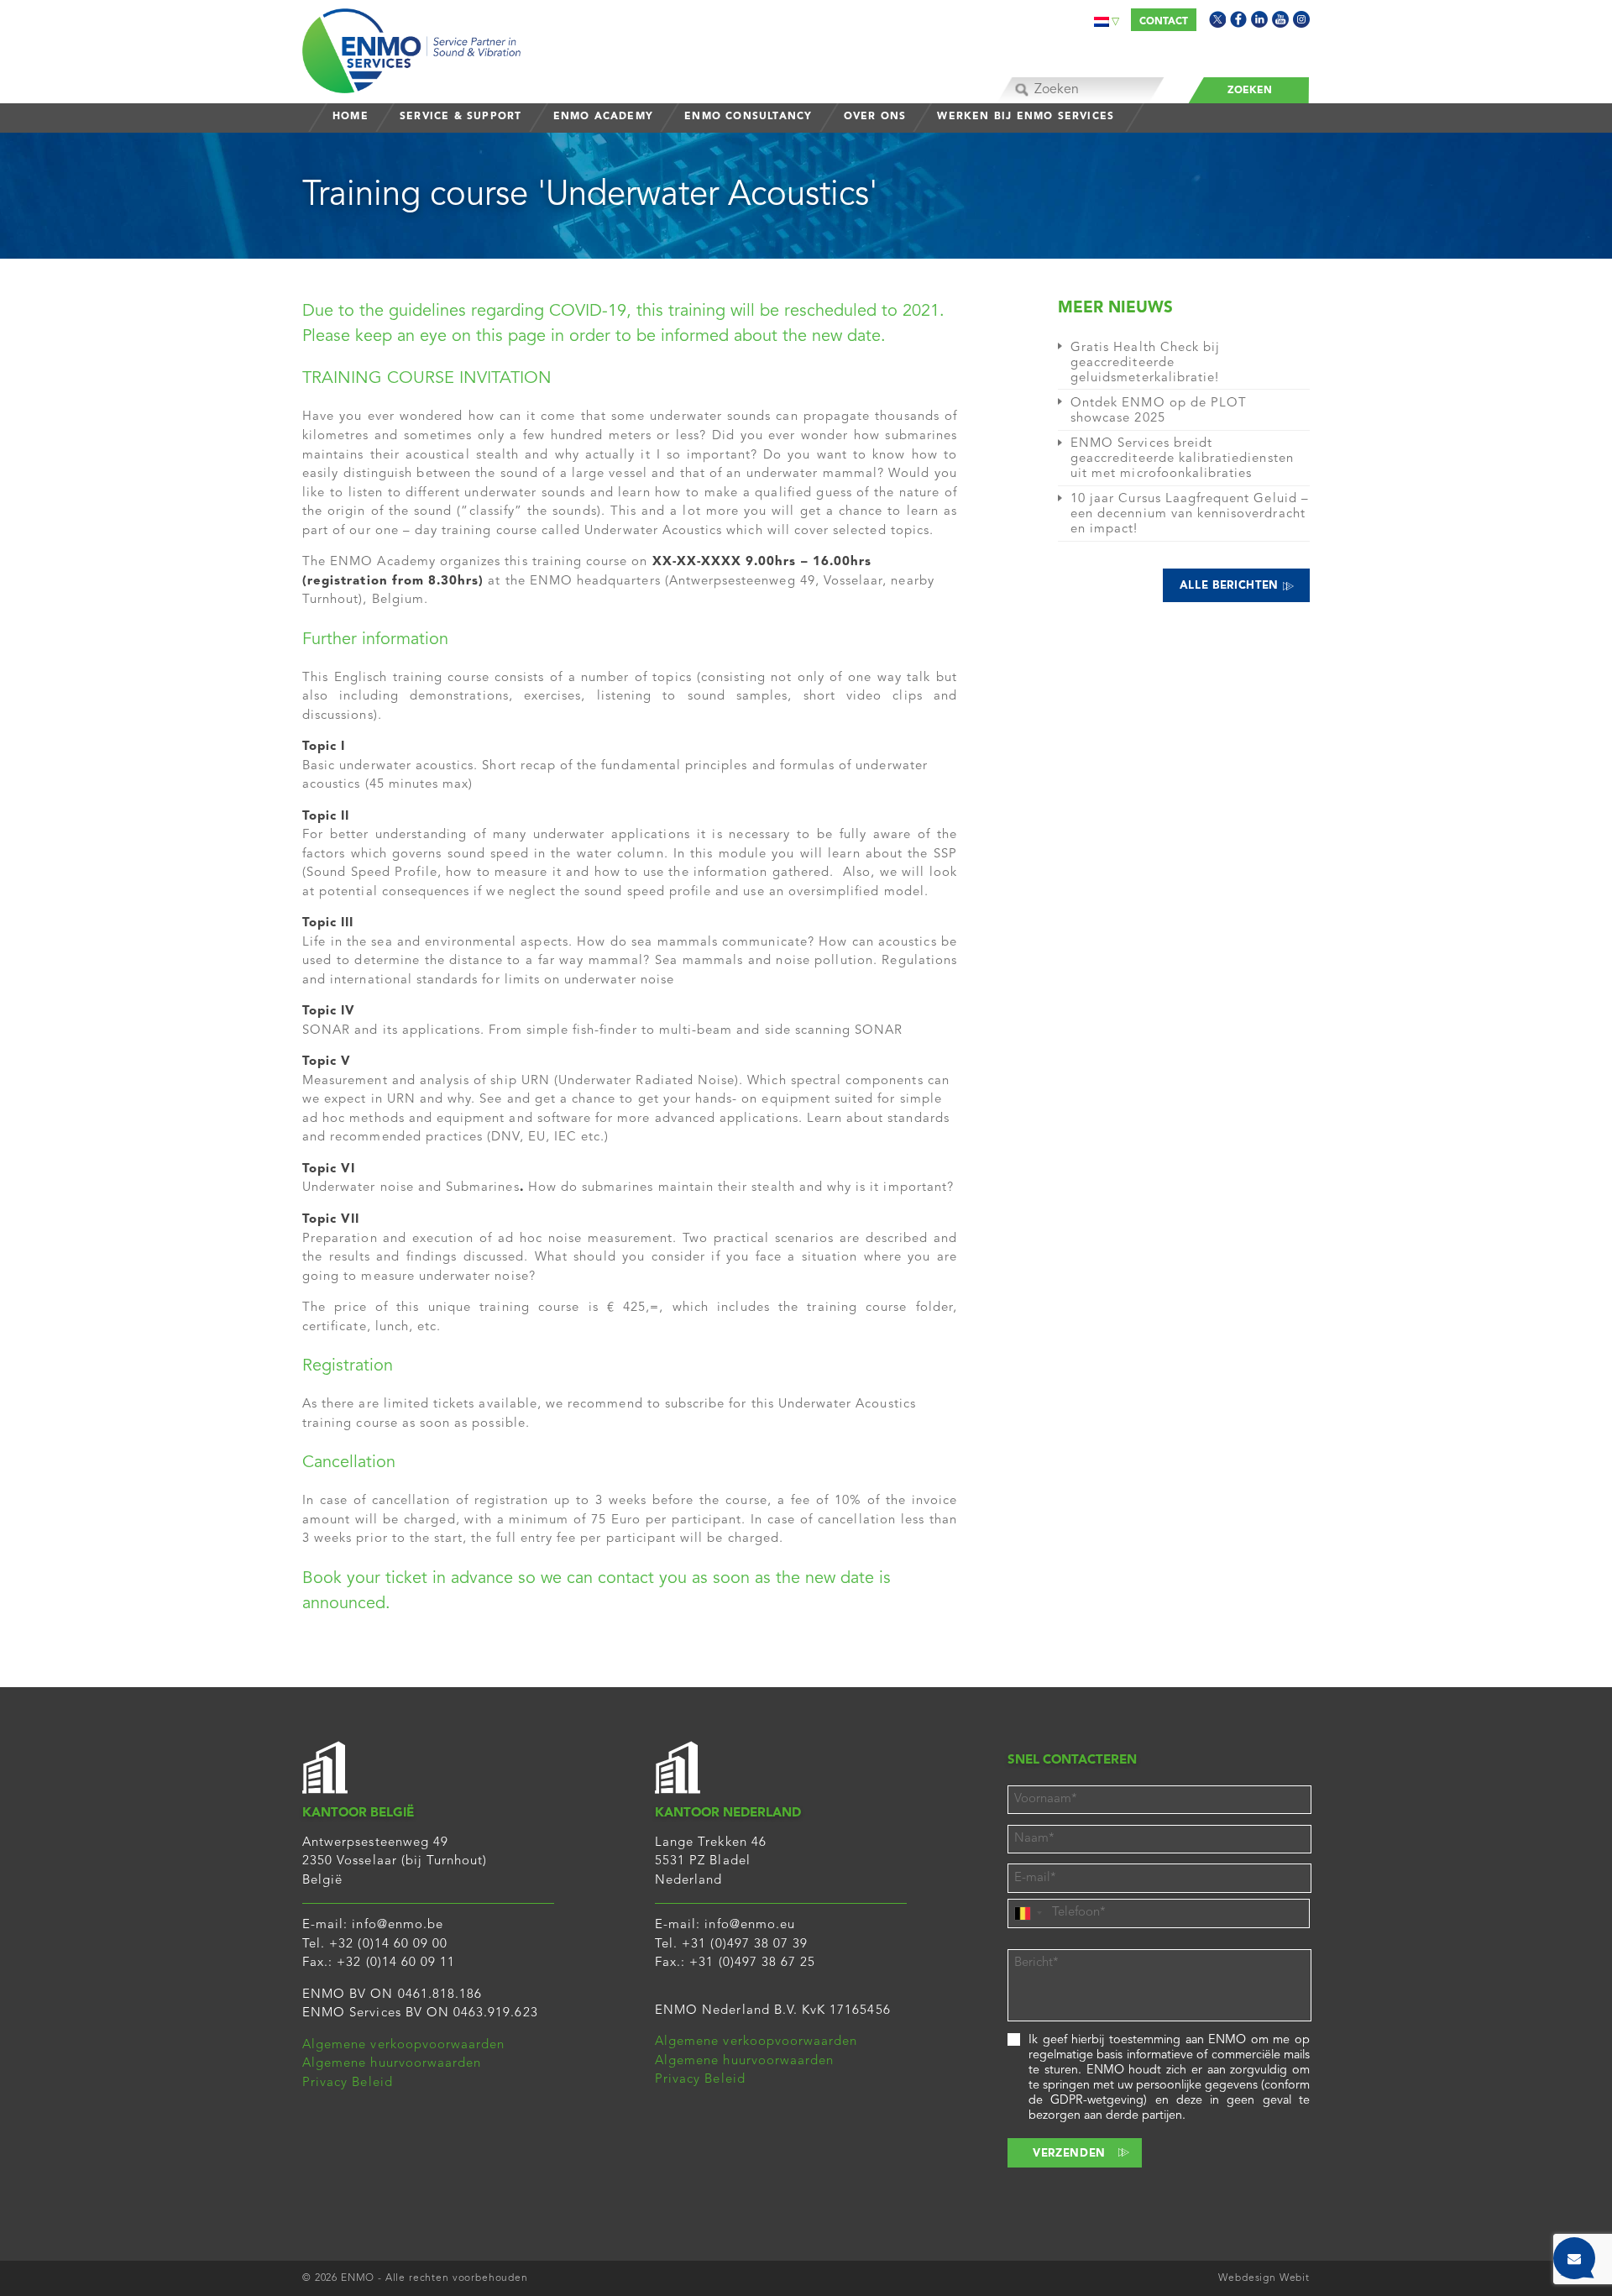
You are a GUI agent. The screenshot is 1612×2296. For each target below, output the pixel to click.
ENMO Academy (603, 117)
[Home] (411, 47)
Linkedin (1259, 19)
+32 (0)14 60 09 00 (388, 1945)
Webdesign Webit (1264, 2278)
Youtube (1280, 19)
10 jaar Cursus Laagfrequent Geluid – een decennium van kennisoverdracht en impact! (1190, 514)
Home (351, 117)
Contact (1164, 22)
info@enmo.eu (750, 1925)
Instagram (1301, 19)
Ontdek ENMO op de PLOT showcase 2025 (1159, 411)
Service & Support (461, 117)
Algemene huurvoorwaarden (392, 2064)
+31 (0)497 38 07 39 (745, 1945)
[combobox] (1028, 1913)
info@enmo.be (398, 1925)
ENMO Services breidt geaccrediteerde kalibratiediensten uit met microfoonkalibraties (1182, 459)
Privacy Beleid (348, 2083)
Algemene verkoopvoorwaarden (403, 2045)
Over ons (875, 117)
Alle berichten (1231, 586)
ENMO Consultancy (748, 117)
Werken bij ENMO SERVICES (1026, 117)
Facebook (1238, 19)
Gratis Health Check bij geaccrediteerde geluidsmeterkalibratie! (1145, 363)
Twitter (1217, 19)
